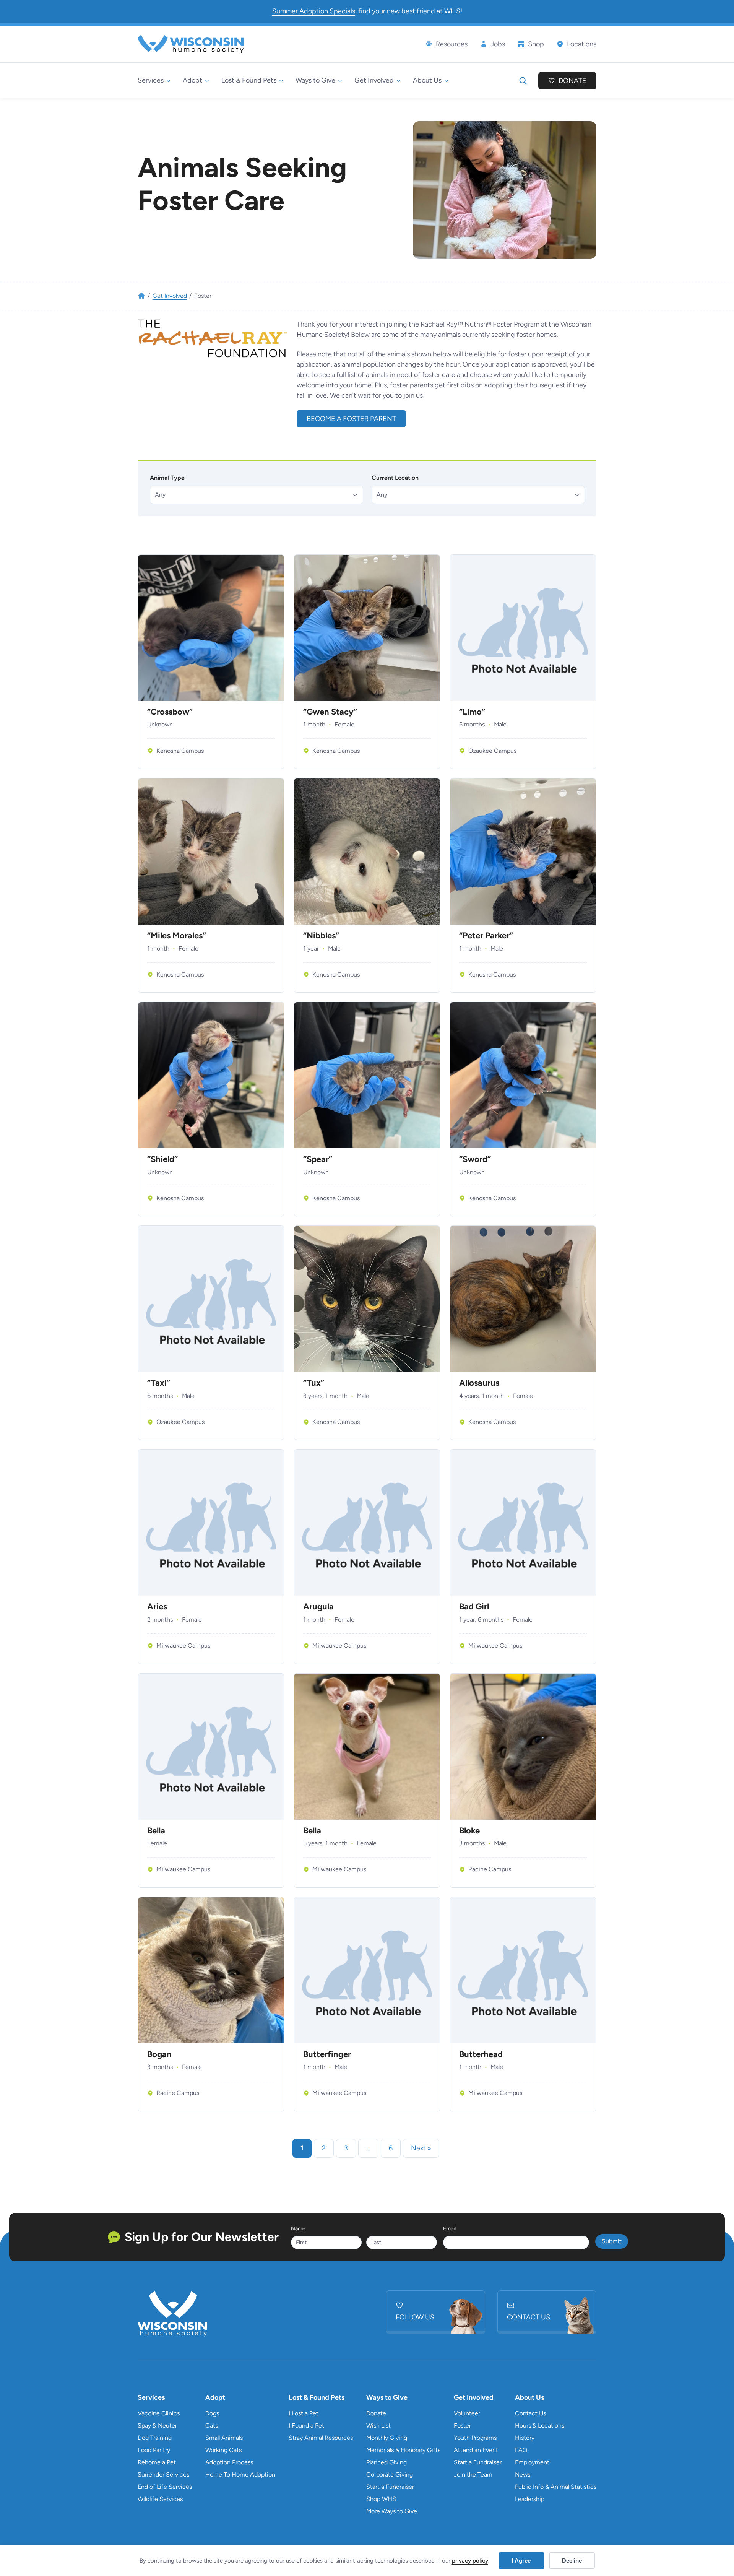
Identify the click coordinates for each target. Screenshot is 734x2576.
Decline (572, 2561)
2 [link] (324, 2148)
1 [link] (302, 2148)
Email (449, 2229)
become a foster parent (351, 419)
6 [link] (391, 2148)
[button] (257, 495)
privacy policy (470, 2561)
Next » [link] (421, 2148)
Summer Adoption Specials (314, 11)
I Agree (521, 2561)
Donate (572, 81)
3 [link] (346, 2148)
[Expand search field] (523, 81)
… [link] (368, 2148)
